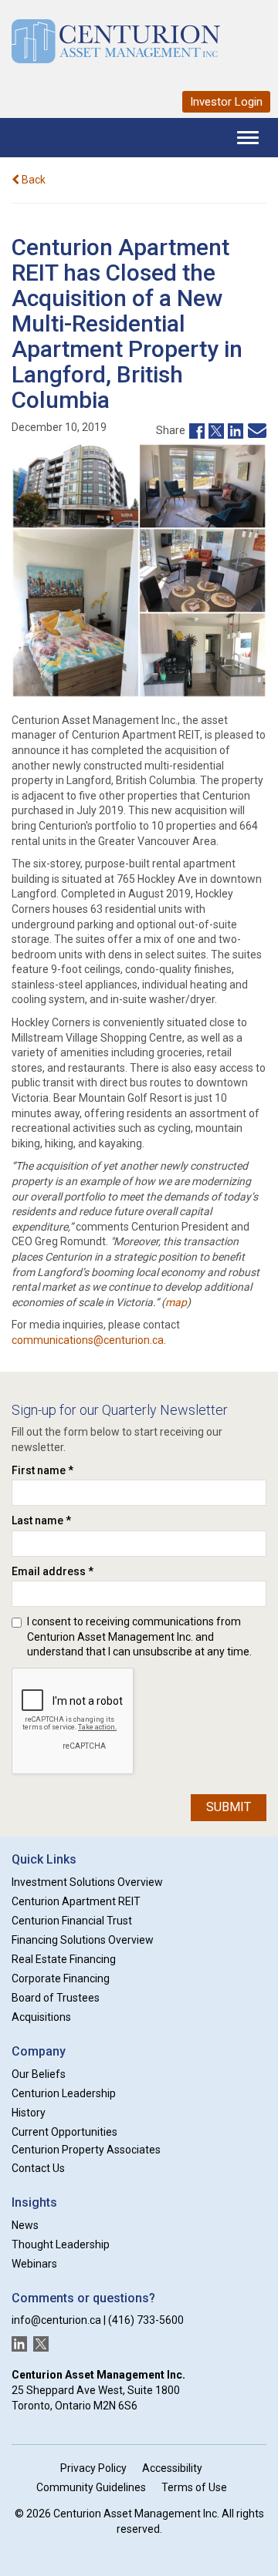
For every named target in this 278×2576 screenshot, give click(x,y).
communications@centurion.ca (88, 1340)
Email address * (53, 1571)
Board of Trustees (56, 1998)
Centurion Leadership (64, 2093)
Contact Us (38, 2168)
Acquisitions (41, 2017)
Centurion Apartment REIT (76, 1901)
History (29, 2113)
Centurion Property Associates (86, 2150)
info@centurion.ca (56, 2320)
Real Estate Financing (64, 1959)
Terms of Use (194, 2487)
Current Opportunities (64, 2132)
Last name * (41, 1520)
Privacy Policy (93, 2468)
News (25, 2225)
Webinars (34, 2264)
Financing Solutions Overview (83, 1940)
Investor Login (226, 102)
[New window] (195, 429)
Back (32, 180)
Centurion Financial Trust (72, 1921)
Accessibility (172, 2468)
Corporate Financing (61, 1978)
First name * (42, 1470)
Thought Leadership (61, 2244)
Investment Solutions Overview (87, 1882)
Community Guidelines (91, 2487)
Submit (229, 1807)
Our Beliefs (39, 2074)
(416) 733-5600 (146, 2320)
